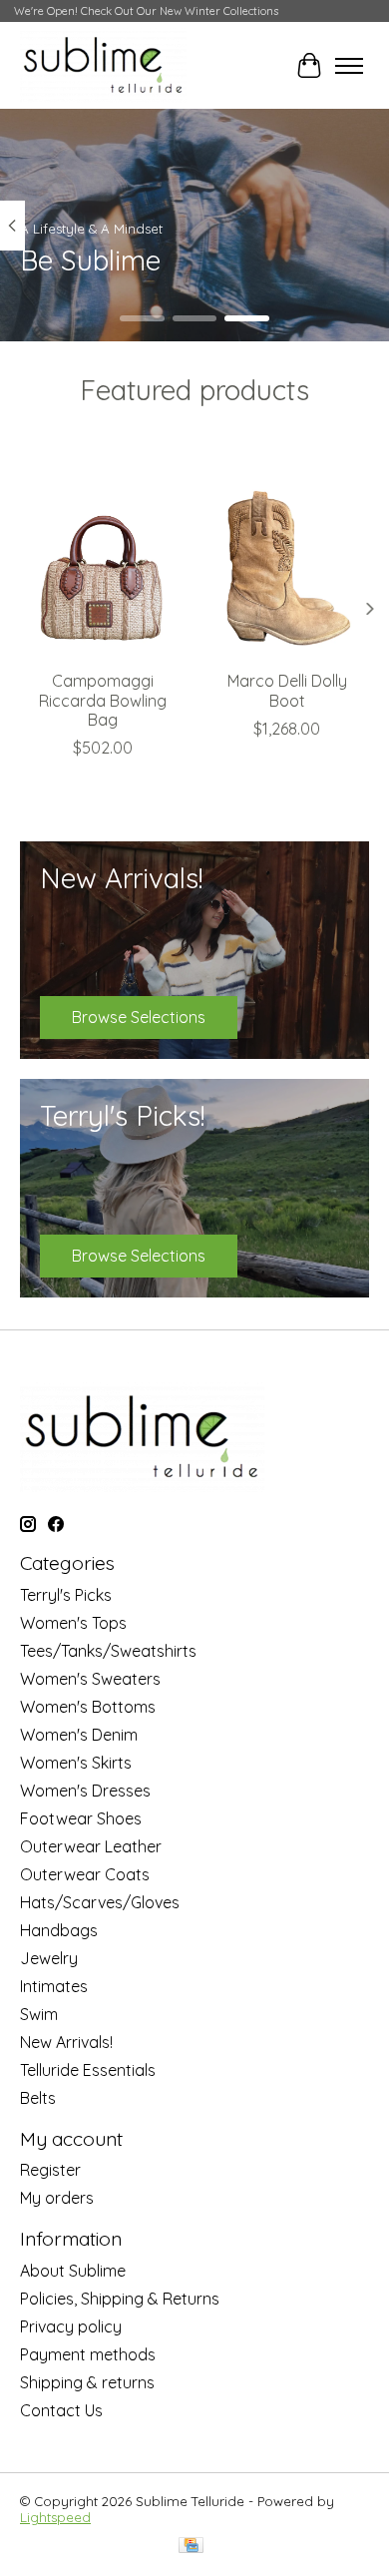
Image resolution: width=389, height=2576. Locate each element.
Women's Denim (79, 1735)
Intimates (54, 1986)
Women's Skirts (76, 1763)
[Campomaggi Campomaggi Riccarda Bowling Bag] (102, 550)
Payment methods (88, 2354)
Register (50, 2170)
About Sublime (73, 2271)
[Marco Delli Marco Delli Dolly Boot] (287, 550)
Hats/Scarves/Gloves (100, 1902)
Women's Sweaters (90, 1679)
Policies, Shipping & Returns (120, 2299)
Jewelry (49, 1958)
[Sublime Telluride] (103, 65)
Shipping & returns (87, 2382)
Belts (38, 2098)
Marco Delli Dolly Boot (287, 690)
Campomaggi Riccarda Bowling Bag (103, 700)
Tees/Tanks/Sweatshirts (108, 1651)
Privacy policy (71, 2326)
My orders (57, 2198)
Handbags (59, 1930)
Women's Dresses (85, 1791)
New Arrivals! (66, 2042)
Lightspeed (55, 2517)
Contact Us (61, 2410)
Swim (39, 2014)
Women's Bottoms (88, 1707)
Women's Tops (73, 1623)
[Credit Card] (191, 2547)
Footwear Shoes (81, 1818)
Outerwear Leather (91, 1846)
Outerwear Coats (85, 1874)
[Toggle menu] (349, 66)
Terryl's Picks (66, 1595)
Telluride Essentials (88, 2070)
